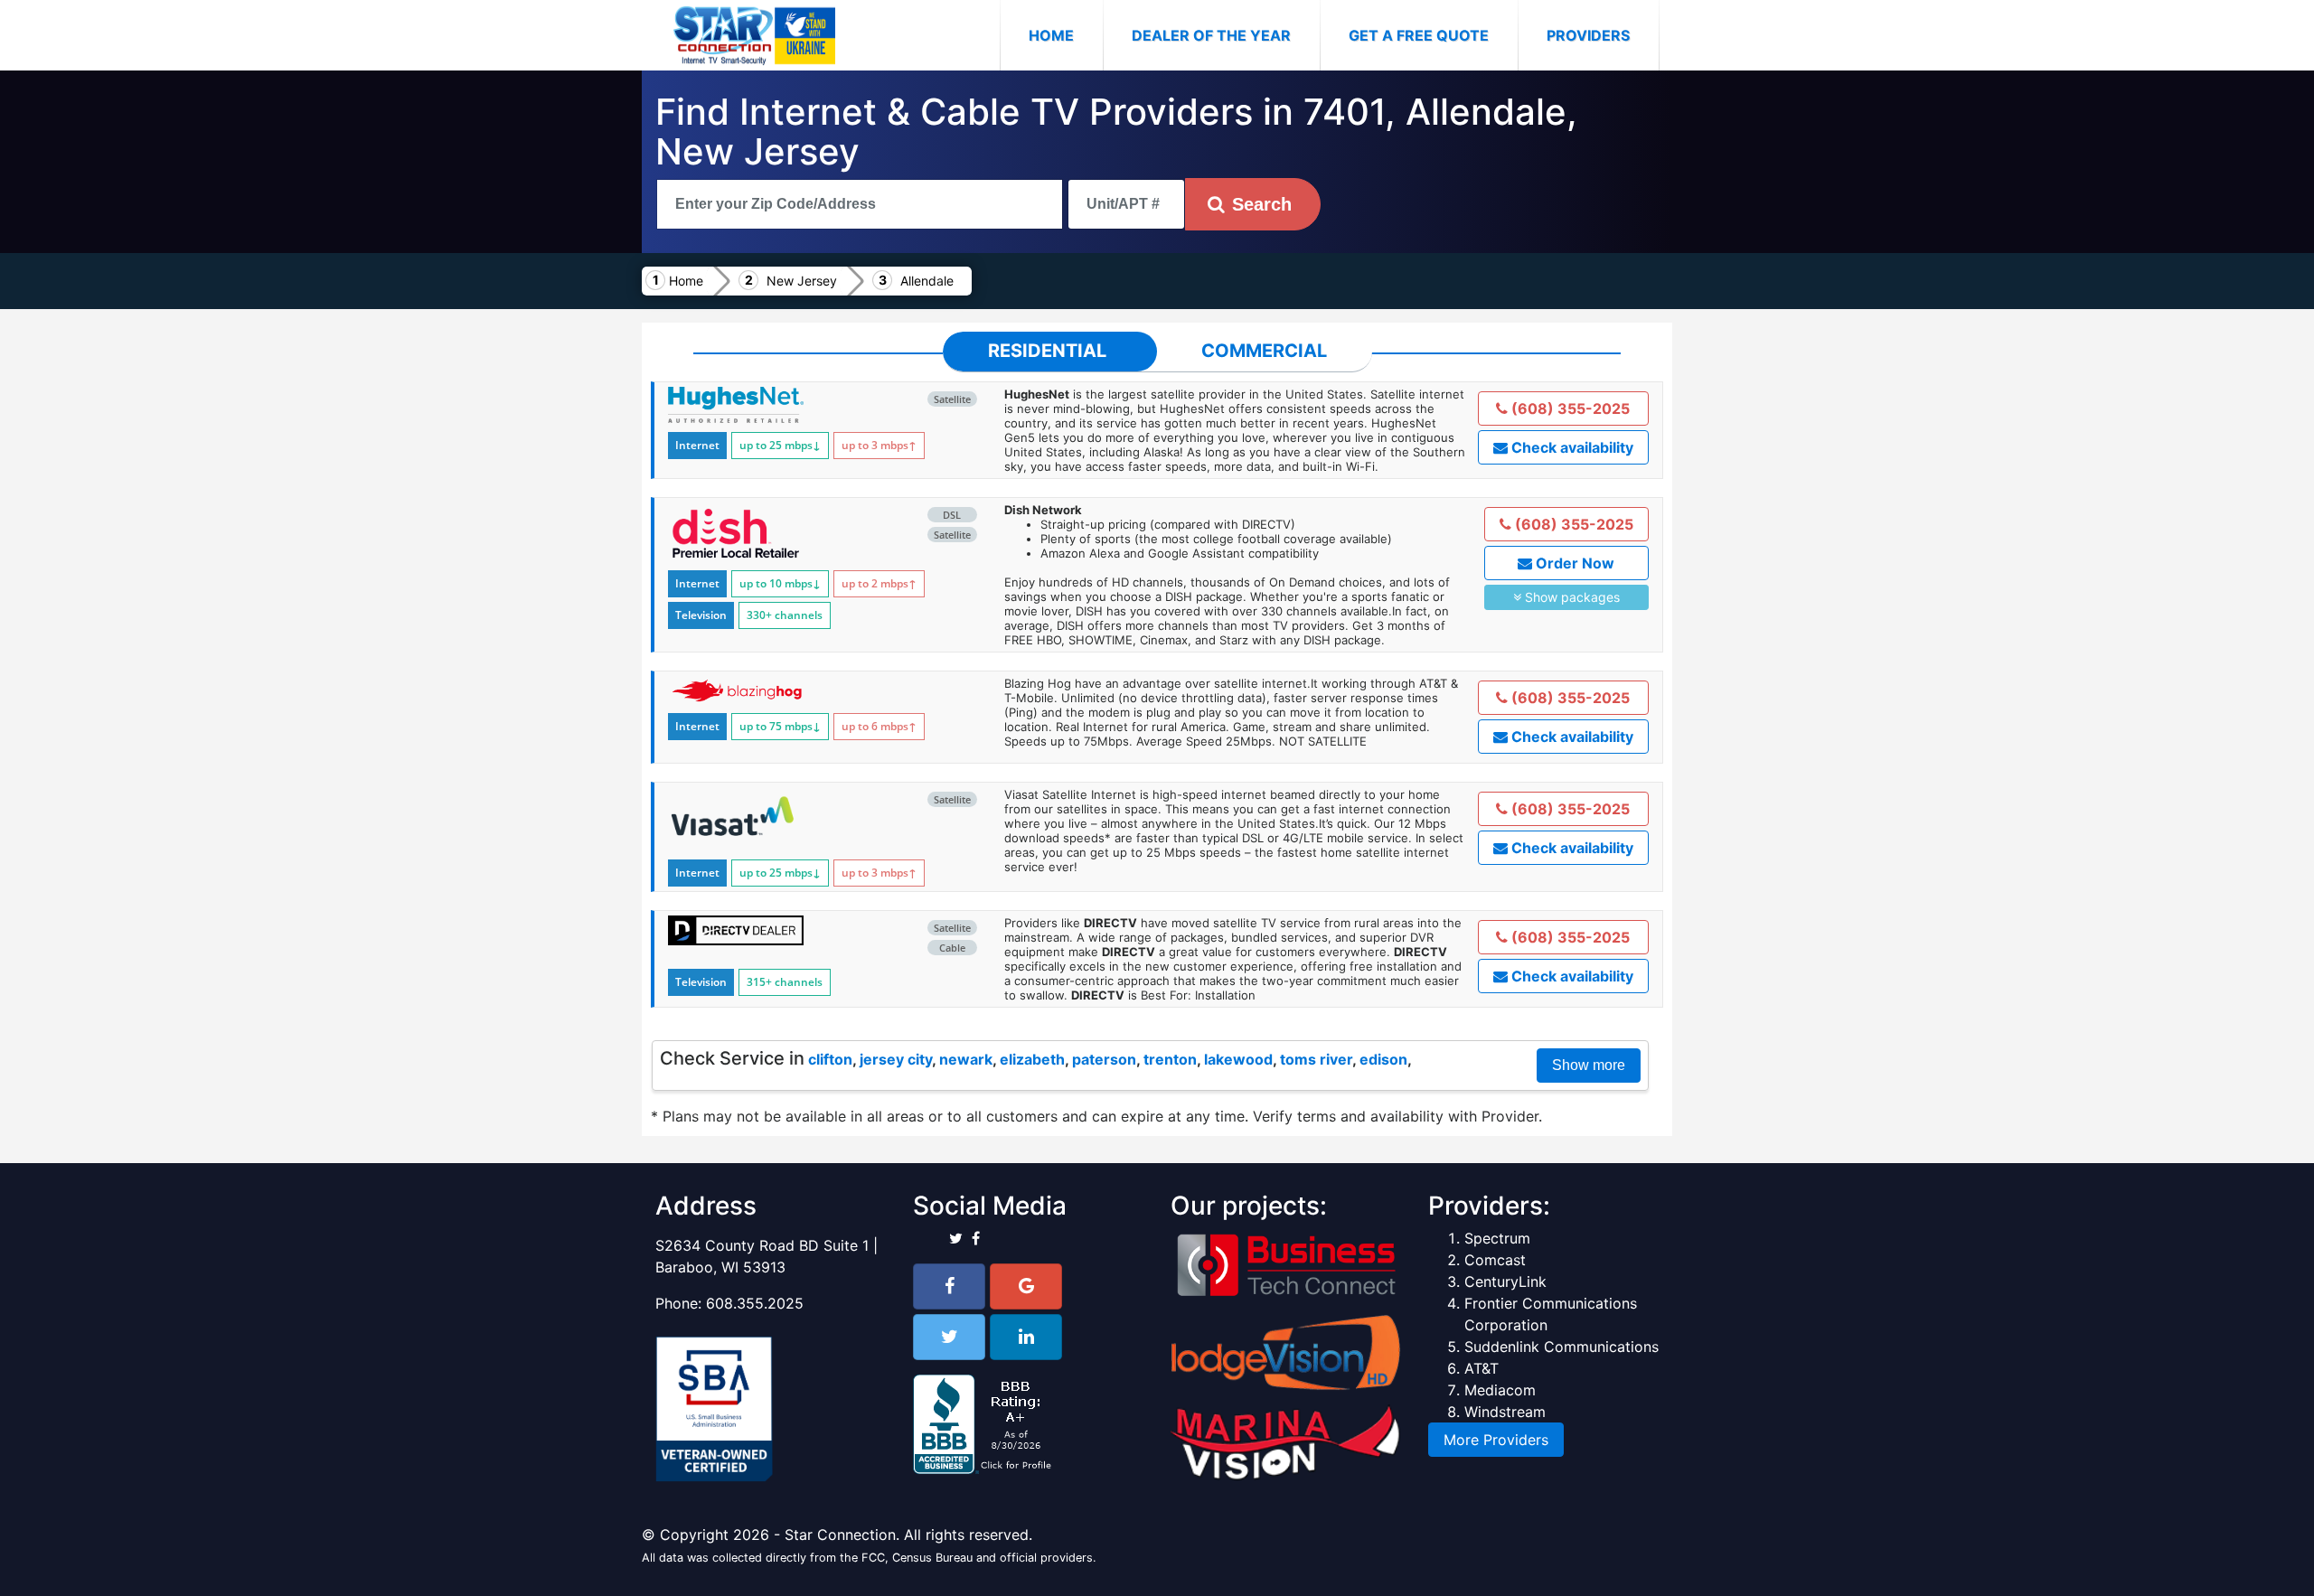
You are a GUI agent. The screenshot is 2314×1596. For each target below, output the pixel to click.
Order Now (1573, 563)
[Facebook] (949, 1286)
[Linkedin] (1026, 1337)
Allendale (927, 281)
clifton (830, 1059)
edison (1383, 1059)
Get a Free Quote (1419, 35)
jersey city (896, 1059)
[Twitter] (949, 1337)
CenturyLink (1505, 1281)
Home (1066, 35)
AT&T (1482, 1368)
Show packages (1571, 597)
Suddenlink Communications (1561, 1347)
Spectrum (1497, 1238)
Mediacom (1500, 1390)
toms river (1316, 1059)
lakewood (1238, 1059)
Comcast (1495, 1260)
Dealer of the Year (1211, 35)
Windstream (1505, 1412)
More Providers (1496, 1440)
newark (966, 1059)
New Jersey (802, 281)
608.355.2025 (755, 1303)
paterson (1104, 1059)
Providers (1588, 35)
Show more (1589, 1065)
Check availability (1571, 447)
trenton (1170, 1059)
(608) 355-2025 (1569, 408)
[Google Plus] (1026, 1286)
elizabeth (1032, 1059)
